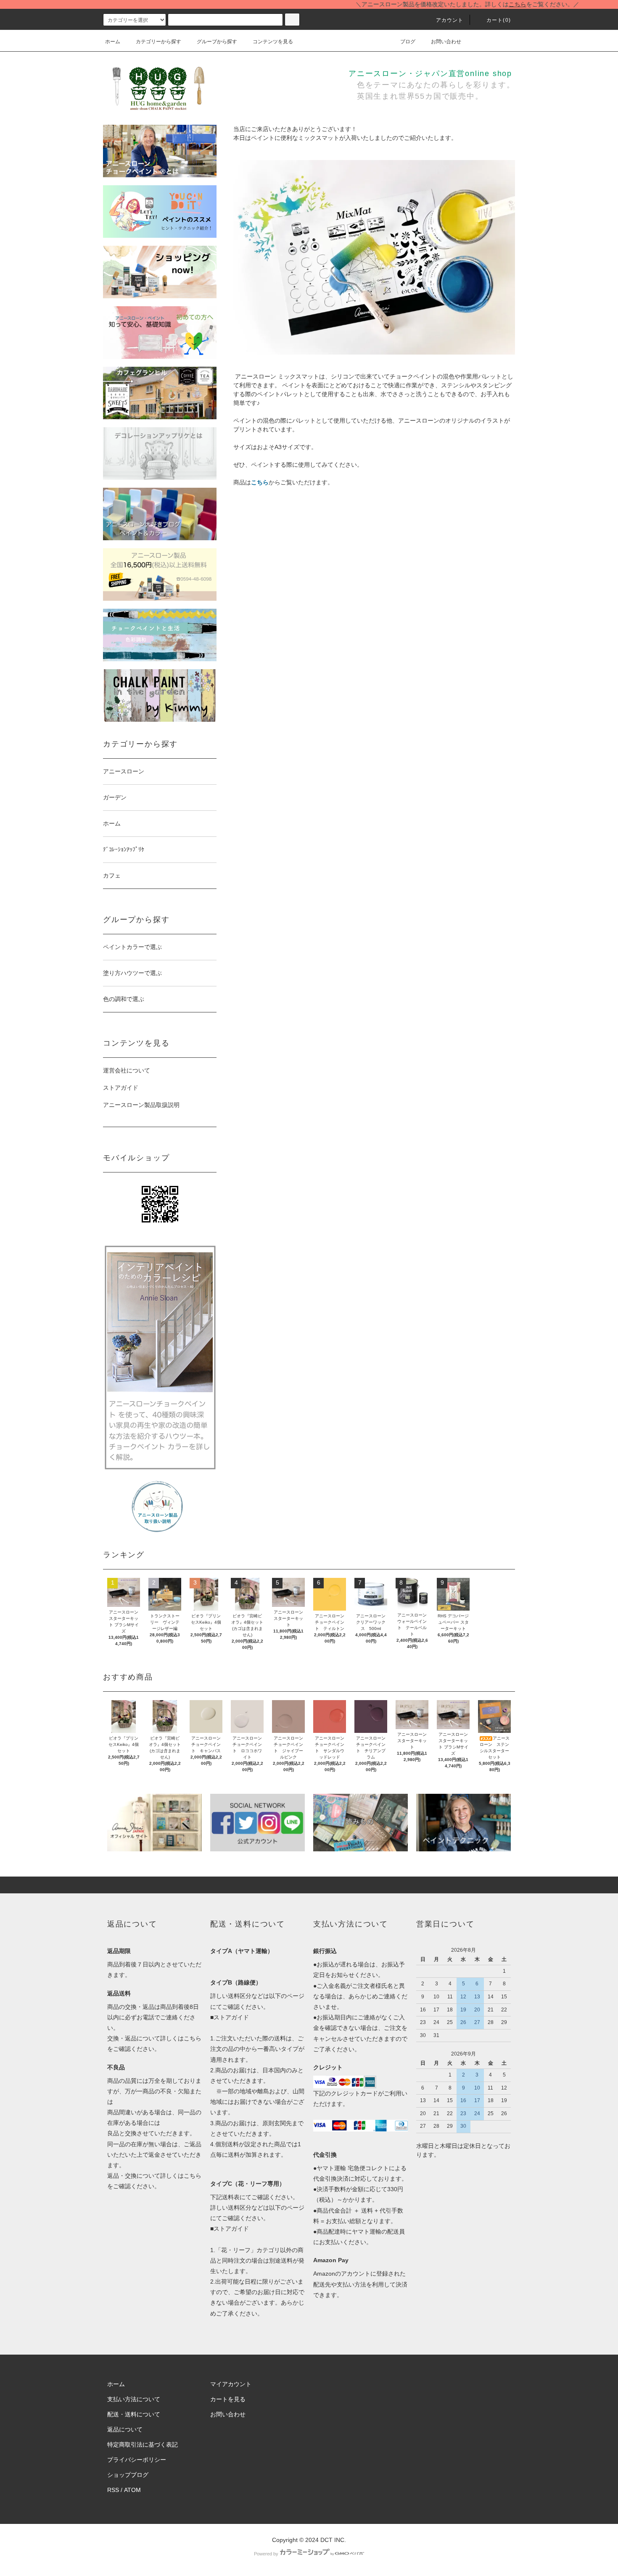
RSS (113, 2490)
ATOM (132, 2490)
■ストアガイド (230, 2017)
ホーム (113, 42)
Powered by (266, 2554)
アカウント (450, 20)
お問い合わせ (446, 42)
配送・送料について (134, 2414)
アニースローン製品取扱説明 (141, 1105)
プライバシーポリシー (137, 2460)
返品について (125, 2429)
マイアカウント (231, 2384)
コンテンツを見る (273, 42)
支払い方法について (134, 2399)
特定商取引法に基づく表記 (143, 2445)
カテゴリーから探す (158, 42)
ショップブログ (128, 2475)
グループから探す (217, 42)
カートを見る (228, 2399)
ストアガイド (121, 1088)
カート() (499, 20)
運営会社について (127, 1070)
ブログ (408, 42)
